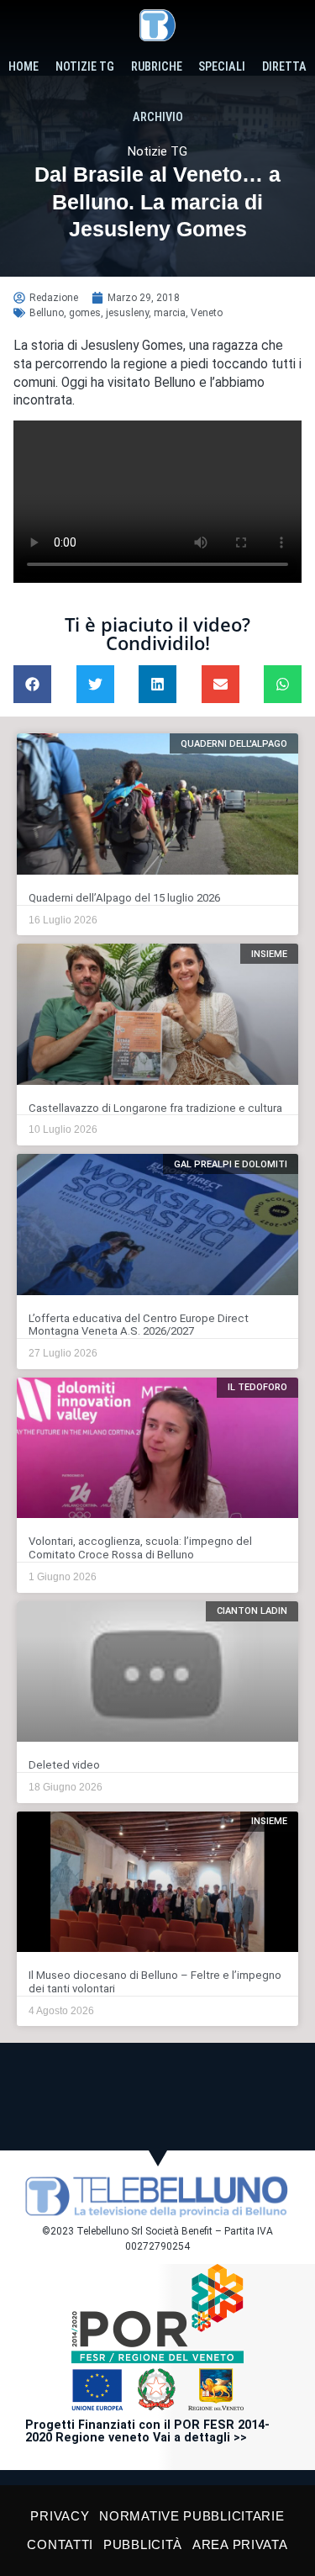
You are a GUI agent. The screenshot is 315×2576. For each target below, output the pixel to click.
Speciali (222, 67)
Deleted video (64, 1765)
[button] (32, 684)
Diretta (284, 67)
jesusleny (127, 313)
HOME (24, 67)
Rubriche (157, 67)
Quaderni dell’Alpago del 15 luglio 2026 (124, 898)
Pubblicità (143, 2544)
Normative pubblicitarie (192, 2516)
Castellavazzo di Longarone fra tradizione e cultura (155, 1108)
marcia (170, 313)
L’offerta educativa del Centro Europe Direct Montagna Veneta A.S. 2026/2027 (139, 1325)
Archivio (158, 117)
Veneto (207, 313)
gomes (85, 313)
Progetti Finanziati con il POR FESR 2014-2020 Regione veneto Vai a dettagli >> (147, 2432)
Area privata (240, 2544)
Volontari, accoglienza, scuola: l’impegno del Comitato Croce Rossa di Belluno (140, 1548)
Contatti (60, 2544)
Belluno (47, 313)
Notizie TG (85, 67)
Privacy (60, 2516)
